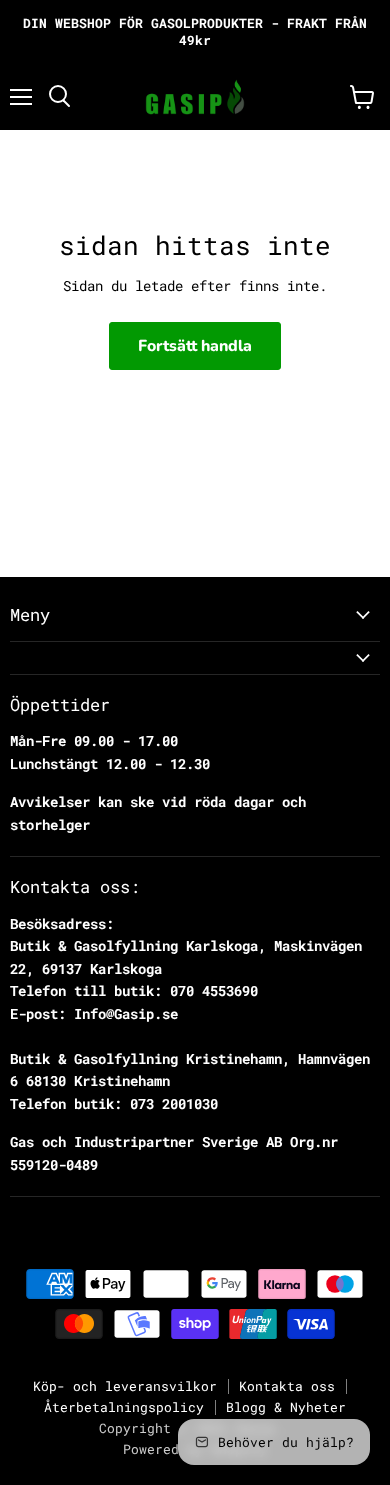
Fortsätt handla (195, 346)
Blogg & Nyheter (286, 1407)
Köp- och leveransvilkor (125, 1386)
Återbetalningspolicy (124, 1407)
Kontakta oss (287, 1386)
